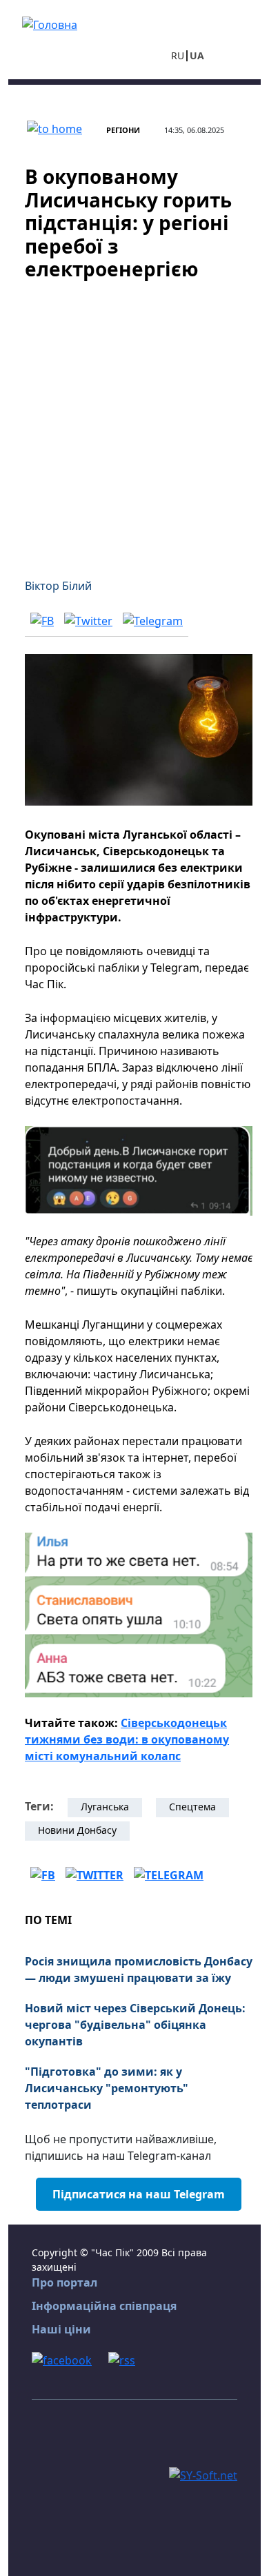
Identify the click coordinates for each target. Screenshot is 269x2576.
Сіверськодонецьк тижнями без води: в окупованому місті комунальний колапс (127, 1739)
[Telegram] (153, 620)
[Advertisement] (134, 421)
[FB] (42, 620)
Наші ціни (61, 2329)
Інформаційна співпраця (104, 2306)
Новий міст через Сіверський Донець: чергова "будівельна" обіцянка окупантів (135, 2025)
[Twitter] (88, 620)
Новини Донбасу (77, 1830)
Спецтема (192, 1807)
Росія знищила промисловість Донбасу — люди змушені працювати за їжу (139, 1970)
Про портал (64, 2282)
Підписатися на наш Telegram (139, 2194)
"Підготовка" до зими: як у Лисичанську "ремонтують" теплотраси (107, 2088)
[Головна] (50, 23)
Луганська (105, 1807)
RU (178, 55)
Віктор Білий (58, 586)
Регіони (123, 130)
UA (197, 55)
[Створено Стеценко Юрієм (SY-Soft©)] (203, 2474)
